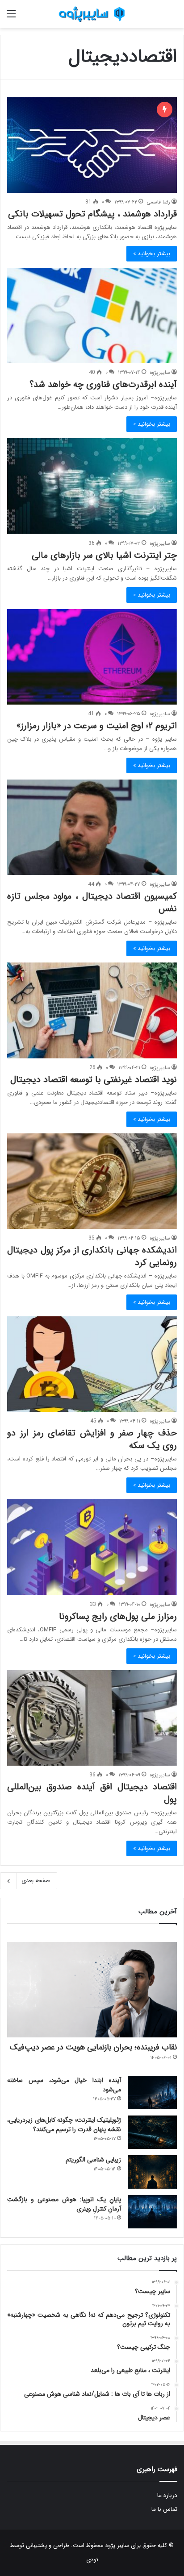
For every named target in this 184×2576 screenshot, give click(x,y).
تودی (92, 2560)
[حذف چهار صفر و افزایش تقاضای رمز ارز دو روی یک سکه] (92, 1364)
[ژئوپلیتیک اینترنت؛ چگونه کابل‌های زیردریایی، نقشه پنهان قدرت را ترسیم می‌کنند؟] (152, 2132)
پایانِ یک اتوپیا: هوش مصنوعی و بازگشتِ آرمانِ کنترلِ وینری (64, 2204)
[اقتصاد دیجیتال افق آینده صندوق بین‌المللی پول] (92, 1718)
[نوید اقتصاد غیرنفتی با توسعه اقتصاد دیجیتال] (92, 1010)
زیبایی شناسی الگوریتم (93, 2160)
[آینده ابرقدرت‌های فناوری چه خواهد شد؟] (92, 315)
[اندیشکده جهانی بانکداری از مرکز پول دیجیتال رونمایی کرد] (92, 1181)
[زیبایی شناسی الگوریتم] (152, 2172)
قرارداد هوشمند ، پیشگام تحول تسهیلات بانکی (92, 214)
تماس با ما (164, 2509)
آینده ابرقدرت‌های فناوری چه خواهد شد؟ (103, 384)
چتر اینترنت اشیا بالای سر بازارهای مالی (104, 555)
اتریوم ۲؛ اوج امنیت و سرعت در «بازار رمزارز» (97, 726)
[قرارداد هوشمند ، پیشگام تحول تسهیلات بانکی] (92, 145)
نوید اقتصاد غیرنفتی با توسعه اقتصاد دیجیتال (94, 1080)
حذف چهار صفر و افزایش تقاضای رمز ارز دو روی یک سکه (92, 1439)
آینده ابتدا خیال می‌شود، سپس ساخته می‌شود (64, 2085)
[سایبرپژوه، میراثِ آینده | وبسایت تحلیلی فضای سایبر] (92, 14)
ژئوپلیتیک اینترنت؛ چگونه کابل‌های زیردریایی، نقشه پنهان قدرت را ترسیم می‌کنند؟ (64, 2125)
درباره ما (167, 2495)
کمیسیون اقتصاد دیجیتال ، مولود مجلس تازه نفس (92, 902)
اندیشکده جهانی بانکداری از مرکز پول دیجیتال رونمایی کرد (92, 1256)
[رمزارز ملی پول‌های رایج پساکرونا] (92, 1547)
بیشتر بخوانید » (152, 254)
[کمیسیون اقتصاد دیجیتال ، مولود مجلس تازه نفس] (92, 827)
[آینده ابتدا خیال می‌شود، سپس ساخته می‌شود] (152, 2093)
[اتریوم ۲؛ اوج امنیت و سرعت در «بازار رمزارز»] (92, 657)
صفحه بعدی (36, 1881)
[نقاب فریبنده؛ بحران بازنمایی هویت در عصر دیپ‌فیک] (92, 1990)
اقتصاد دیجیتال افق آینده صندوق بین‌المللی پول (92, 1793)
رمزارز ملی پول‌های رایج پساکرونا (118, 1616)
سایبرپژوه (160, 372)
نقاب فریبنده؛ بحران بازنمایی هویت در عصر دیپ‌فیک (93, 2047)
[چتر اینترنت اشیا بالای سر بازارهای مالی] (92, 486)
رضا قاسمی (158, 202)
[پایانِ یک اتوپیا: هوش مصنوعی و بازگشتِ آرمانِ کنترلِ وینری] (152, 2212)
